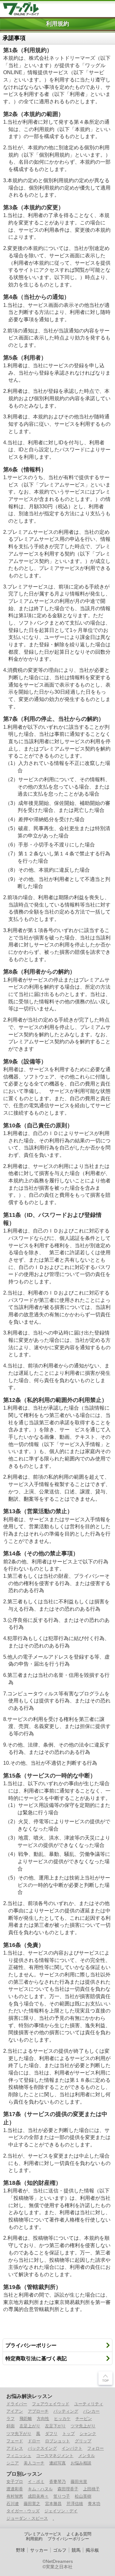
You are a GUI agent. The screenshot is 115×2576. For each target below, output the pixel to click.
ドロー (34, 2441)
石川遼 (13, 2504)
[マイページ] (93, 8)
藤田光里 (79, 2482)
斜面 (11, 2426)
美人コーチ (34, 2463)
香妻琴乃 (57, 2482)
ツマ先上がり (83, 2426)
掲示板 (92, 2550)
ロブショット (57, 2441)
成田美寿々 (38, 2496)
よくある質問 (79, 2534)
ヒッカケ (62, 2419)
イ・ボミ (36, 2482)
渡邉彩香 (15, 2489)
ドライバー (17, 2404)
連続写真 (57, 2463)
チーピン (84, 2419)
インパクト (72, 2448)
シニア (13, 2463)
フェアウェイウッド (51, 2404)
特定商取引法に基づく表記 (36, 2358)
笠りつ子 (62, 2496)
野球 (20, 2550)
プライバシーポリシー (31, 2345)
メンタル (87, 2456)
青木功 (94, 2504)
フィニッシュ (19, 2456)
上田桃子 (91, 2489)
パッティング (66, 2411)
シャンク (88, 2434)
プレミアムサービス (43, 2534)
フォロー (96, 2448)
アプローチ (38, 2411)
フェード (15, 2441)
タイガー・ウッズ (23, 2511)
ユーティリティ (89, 2404)
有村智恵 (15, 2496)
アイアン (15, 2411)
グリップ (83, 2441)
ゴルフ (60, 2550)
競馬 (76, 2550)
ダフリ (51, 2434)
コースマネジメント (55, 2456)
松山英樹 (83, 2496)
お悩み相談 (81, 2463)
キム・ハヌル (40, 2489)
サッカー (39, 2550)
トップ (69, 2434)
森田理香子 (68, 2489)
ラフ (11, 2419)
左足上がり (30, 2426)
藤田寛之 (32, 2504)
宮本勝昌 (53, 2504)
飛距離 (26, 2419)
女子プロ (15, 2482)
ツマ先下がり (19, 2434)
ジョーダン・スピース (27, 2518)
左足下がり (55, 2426)
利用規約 (34, 2539)
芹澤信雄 (75, 2504)
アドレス (15, 2448)
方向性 (43, 2419)
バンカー (91, 2411)
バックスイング (42, 2448)
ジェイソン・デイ (61, 2511)
